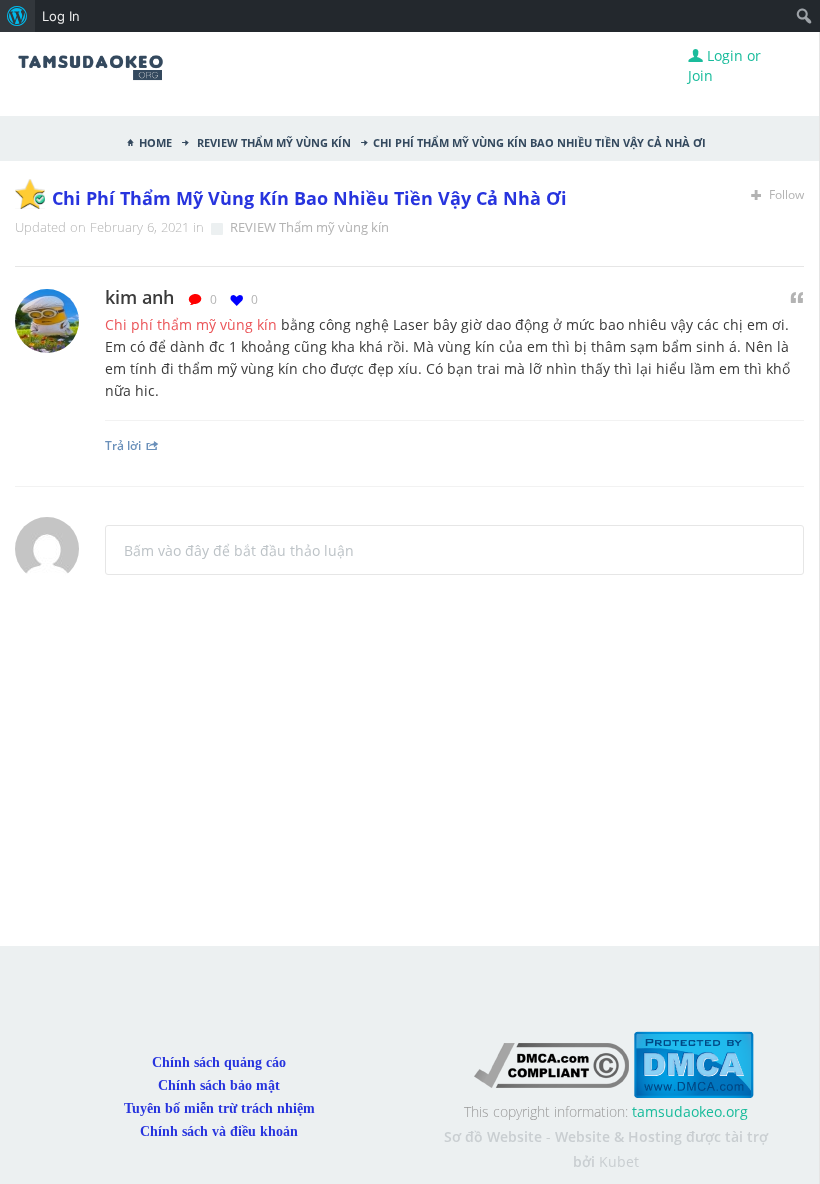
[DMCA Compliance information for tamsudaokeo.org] (551, 1063)
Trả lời (123, 445)
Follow (785, 194)
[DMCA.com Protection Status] (693, 1063)
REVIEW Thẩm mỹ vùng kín (272, 141)
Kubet (619, 1161)
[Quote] (797, 298)
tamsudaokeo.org (690, 1111)
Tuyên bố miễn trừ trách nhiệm (219, 1108)
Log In (61, 16)
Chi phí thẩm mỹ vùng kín (191, 324)
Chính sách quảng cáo (219, 1062)
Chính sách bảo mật (219, 1085)
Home (155, 141)
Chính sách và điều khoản (219, 1131)
